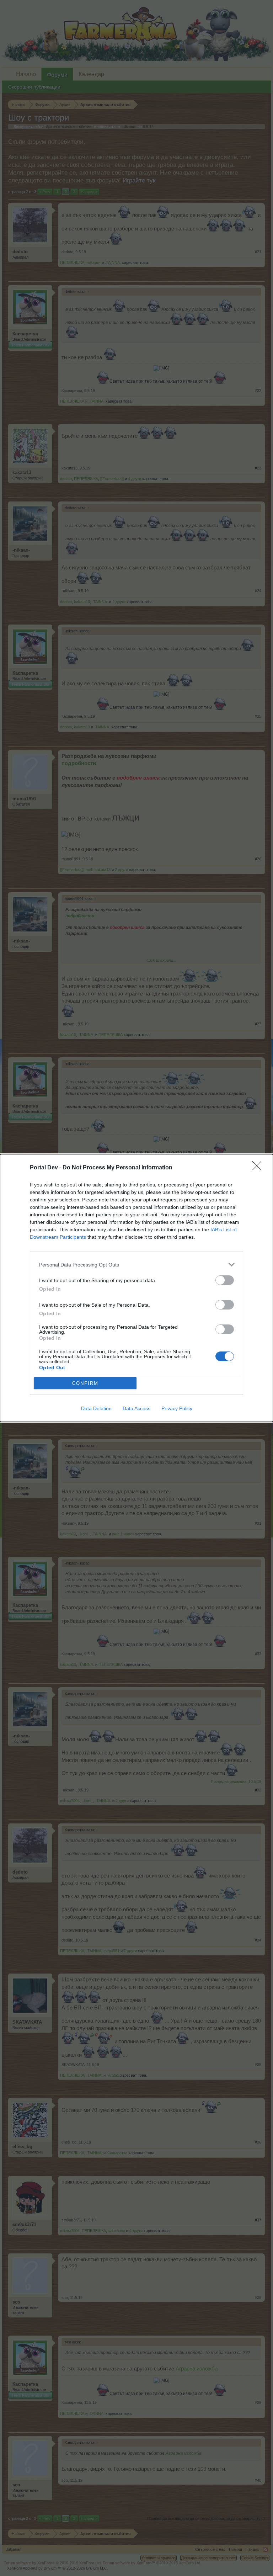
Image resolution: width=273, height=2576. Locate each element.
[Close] (259, 1168)
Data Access (136, 1408)
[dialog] (136, 1288)
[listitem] (136, 1265)
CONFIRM (85, 1383)
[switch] (225, 1280)
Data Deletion (96, 1408)
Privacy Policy (177, 1408)
